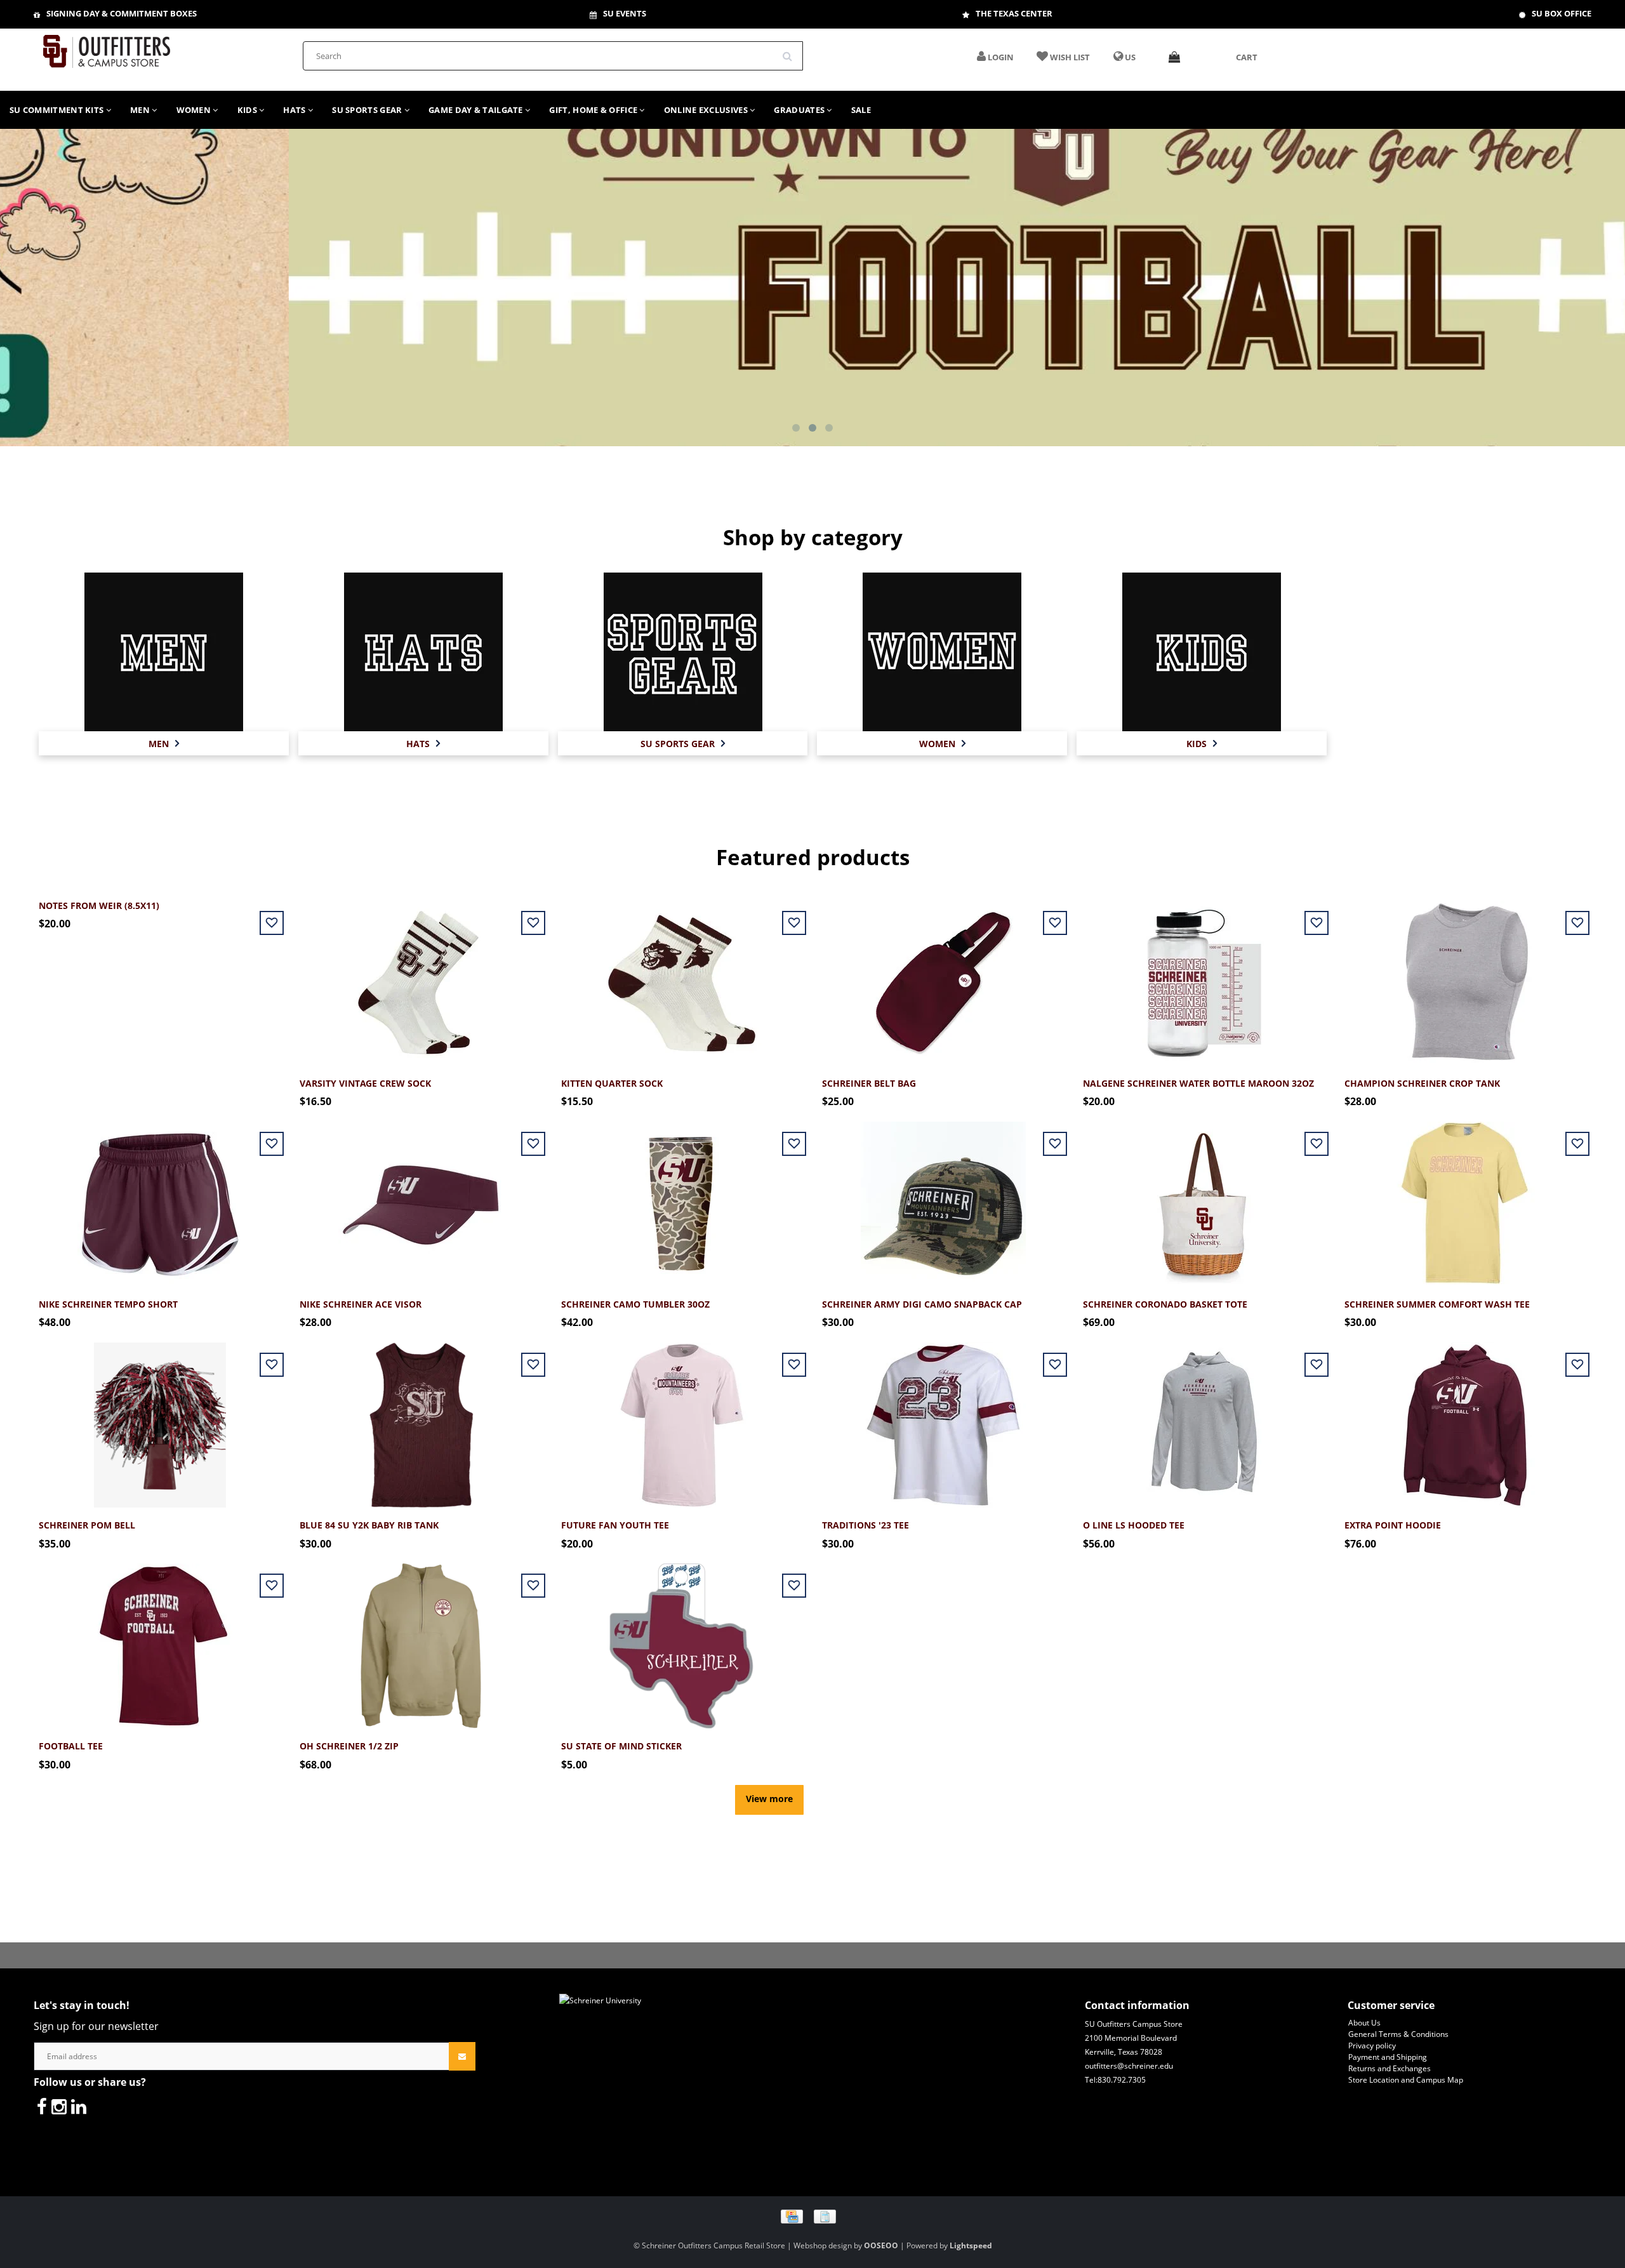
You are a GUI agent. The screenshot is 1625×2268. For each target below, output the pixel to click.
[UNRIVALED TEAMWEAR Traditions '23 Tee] (943, 1418)
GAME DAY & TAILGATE (477, 110)
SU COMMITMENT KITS (58, 110)
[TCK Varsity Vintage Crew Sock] (421, 976)
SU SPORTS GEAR (368, 110)
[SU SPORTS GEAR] (683, 652)
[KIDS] (1202, 652)
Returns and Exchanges (1390, 2068)
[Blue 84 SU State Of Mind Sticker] (682, 1639)
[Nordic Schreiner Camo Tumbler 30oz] (682, 1197)
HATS (295, 110)
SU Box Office (1562, 13)
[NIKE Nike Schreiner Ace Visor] (421, 1197)
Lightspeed (971, 2245)
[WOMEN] (942, 652)
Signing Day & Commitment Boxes (122, 13)
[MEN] (164, 652)
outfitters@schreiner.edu (1129, 2066)
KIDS (249, 110)
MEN (141, 110)
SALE (861, 110)
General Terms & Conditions (1398, 2034)
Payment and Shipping (1388, 2057)
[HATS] (423, 652)
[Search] (792, 51)
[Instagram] (59, 2106)
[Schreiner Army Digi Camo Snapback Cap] (943, 1197)
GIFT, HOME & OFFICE (594, 110)
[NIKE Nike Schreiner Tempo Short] (160, 1197)
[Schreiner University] (107, 47)
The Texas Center (1014, 13)
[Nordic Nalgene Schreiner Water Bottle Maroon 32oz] (1204, 976)
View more (769, 1799)
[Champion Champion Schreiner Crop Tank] (1465, 976)
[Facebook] (42, 2106)
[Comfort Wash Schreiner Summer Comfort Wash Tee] (1465, 1197)
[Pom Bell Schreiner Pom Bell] (160, 1418)
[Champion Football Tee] (160, 1639)
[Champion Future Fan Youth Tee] (682, 1418)
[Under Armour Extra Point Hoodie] (1465, 1418)
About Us (1364, 2023)
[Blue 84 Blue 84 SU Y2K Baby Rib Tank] (421, 1418)
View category (163, 638)
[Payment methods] (813, 2216)
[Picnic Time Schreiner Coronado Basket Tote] (1204, 1197)
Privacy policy (1372, 2046)
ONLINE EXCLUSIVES (707, 110)
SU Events (625, 13)
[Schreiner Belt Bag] (943, 976)
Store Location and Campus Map (1406, 2080)
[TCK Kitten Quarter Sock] (682, 976)
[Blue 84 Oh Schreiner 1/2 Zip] (421, 1639)
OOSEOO (881, 2245)
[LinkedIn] (79, 2106)
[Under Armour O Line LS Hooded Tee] (1204, 1418)
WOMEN (195, 110)
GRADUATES (800, 110)
